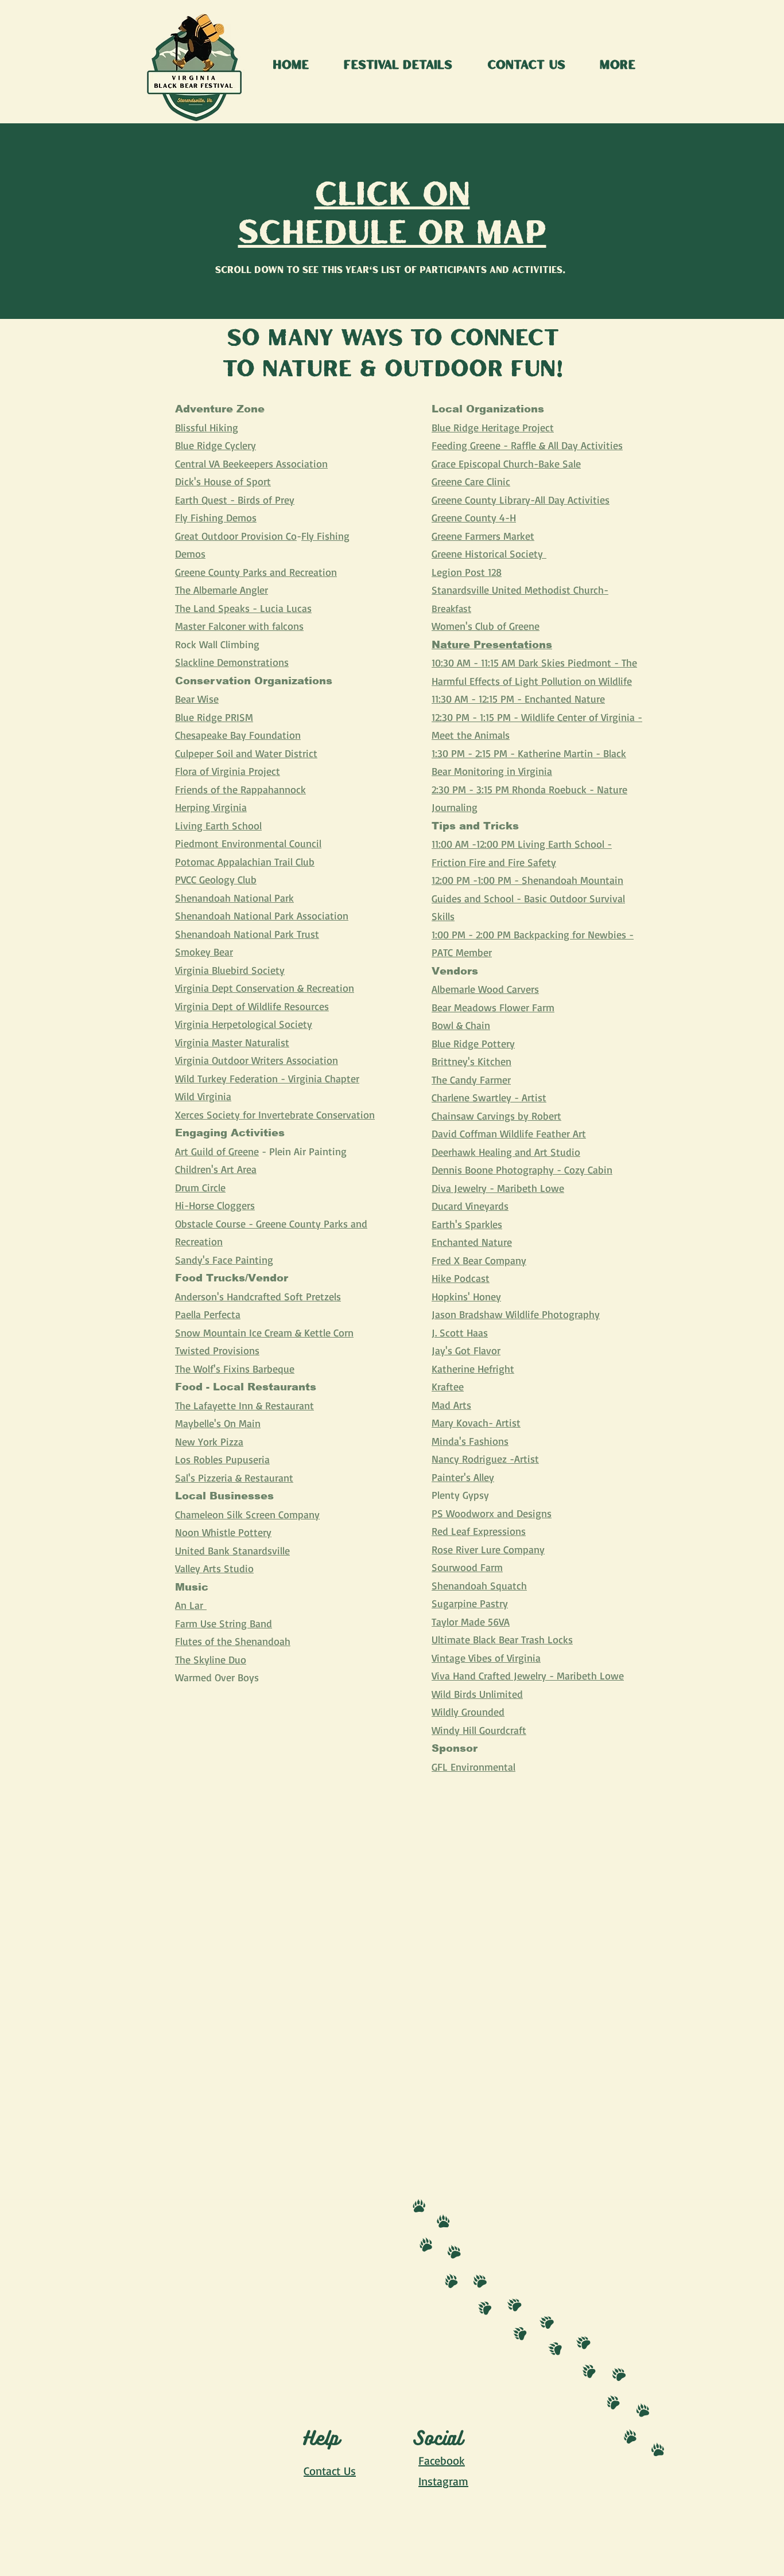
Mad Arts (451, 1405)
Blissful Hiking (207, 427)
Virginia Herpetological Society (244, 1024)
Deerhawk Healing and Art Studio (506, 1152)
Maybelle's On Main (218, 1423)
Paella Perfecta (208, 1314)
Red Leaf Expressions (479, 1531)
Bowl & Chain (461, 1025)
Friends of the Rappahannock (240, 789)
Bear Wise (197, 699)
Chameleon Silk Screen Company (247, 1514)
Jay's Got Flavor (466, 1350)
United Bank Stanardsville (232, 1550)
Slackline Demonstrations (232, 662)
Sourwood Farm (467, 1567)
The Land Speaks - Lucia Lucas (243, 608)
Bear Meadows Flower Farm (493, 1007)
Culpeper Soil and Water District (246, 753)
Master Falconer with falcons (239, 626)
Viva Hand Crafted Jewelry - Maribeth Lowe (528, 1675)
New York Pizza (209, 1441)
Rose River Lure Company (488, 1549)
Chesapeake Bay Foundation (238, 735)
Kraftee (448, 1386)
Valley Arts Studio (214, 1568)
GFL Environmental (473, 1767)
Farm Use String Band (224, 1623)
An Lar (191, 1605)
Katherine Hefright (473, 1369)
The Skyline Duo (211, 1659)
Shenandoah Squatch (479, 1585)
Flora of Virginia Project (228, 771)
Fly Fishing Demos (216, 517)
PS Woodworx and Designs (492, 1513)
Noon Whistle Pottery (223, 1532)
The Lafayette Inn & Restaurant (244, 1405)
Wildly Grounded (468, 1712)
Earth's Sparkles (467, 1224)
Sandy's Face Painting (224, 1260)
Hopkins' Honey (466, 1296)
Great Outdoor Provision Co (236, 536)
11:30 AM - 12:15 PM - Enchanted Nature (518, 699)
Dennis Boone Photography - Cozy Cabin (522, 1170)
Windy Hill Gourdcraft (479, 1730)
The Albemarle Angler (222, 590)
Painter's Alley (463, 1477)
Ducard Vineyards (470, 1206)
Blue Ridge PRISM (214, 717)
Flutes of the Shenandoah (233, 1641)
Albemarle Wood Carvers (485, 989)
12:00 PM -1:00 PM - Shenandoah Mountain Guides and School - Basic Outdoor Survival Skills (528, 898)
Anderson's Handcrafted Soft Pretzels (258, 1296)
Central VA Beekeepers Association (251, 463)
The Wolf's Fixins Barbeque (235, 1369)
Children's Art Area (216, 1169)
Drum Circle (200, 1187)
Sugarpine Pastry (470, 1603)
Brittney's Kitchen (471, 1061)
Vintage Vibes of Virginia (486, 1658)
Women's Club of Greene (486, 626)
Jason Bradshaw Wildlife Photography (516, 1314)
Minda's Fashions (470, 1441)
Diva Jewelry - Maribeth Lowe (498, 1188)
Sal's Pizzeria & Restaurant (234, 1478)
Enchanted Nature (472, 1242)
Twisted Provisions (217, 1350)
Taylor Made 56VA (471, 1622)
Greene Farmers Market (483, 536)
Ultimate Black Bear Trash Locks (502, 1639)
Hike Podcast (461, 1278)
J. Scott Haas (460, 1332)
